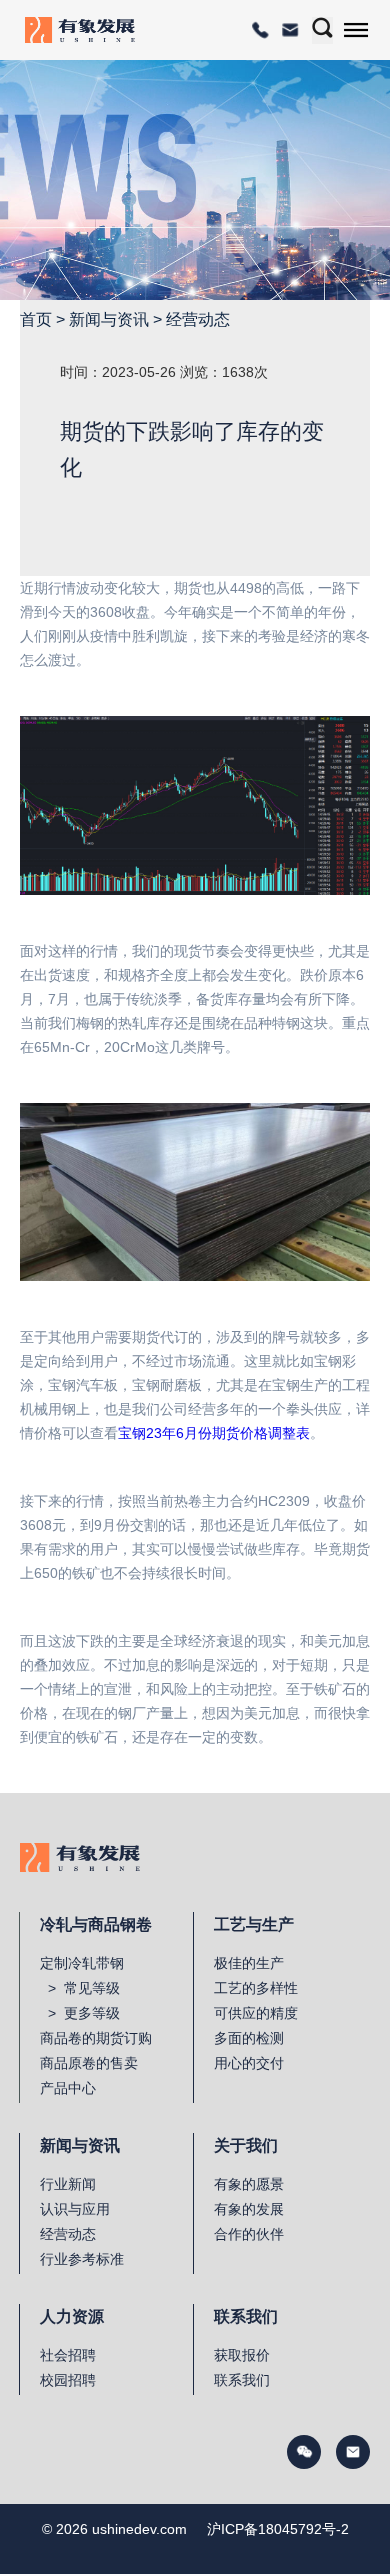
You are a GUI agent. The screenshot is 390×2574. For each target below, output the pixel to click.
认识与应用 (75, 2209)
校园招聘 (68, 2380)
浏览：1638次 (224, 372)
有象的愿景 (249, 2184)
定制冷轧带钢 (82, 1963)
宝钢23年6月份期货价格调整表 (214, 1433)
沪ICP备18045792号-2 (278, 2529)
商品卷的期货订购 (96, 2038)
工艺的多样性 (256, 1988)
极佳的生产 (249, 1963)
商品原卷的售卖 (89, 2063)
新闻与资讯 (109, 319)
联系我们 (242, 2380)
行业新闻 (68, 2184)
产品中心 (68, 2088)
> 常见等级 (80, 1988)
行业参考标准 (82, 2259)
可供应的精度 (256, 2013)
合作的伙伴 (249, 2234)
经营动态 (198, 319)
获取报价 (242, 2355)
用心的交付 (249, 2063)
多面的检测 (249, 2038)
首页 (36, 319)
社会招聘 (68, 2355)
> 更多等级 (80, 2013)
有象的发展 (249, 2209)
